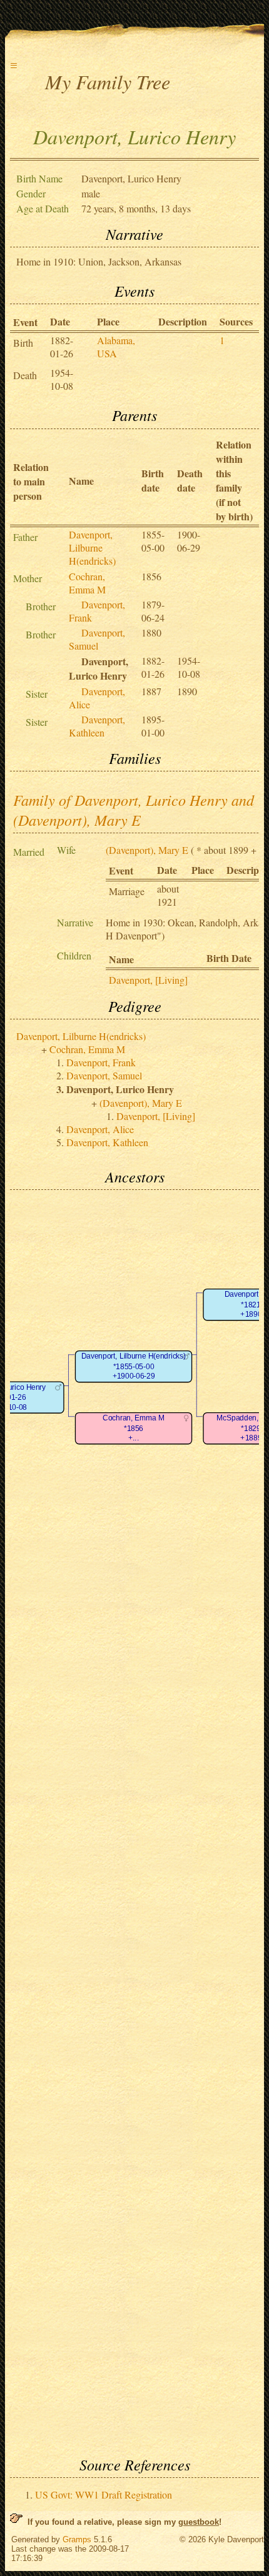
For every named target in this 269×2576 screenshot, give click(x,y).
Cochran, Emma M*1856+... (134, 1429)
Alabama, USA (116, 347)
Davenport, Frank (101, 1062)
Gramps (77, 2539)
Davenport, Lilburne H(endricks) (92, 547)
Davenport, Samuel (97, 639)
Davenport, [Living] (148, 980)
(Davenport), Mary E (147, 850)
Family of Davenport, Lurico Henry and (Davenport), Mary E (134, 810)
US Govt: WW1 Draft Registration (104, 2494)
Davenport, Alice (100, 1129)
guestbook (199, 2522)
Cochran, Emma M (87, 583)
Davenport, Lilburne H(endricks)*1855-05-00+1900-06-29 (134, 1367)
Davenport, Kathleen (97, 726)
